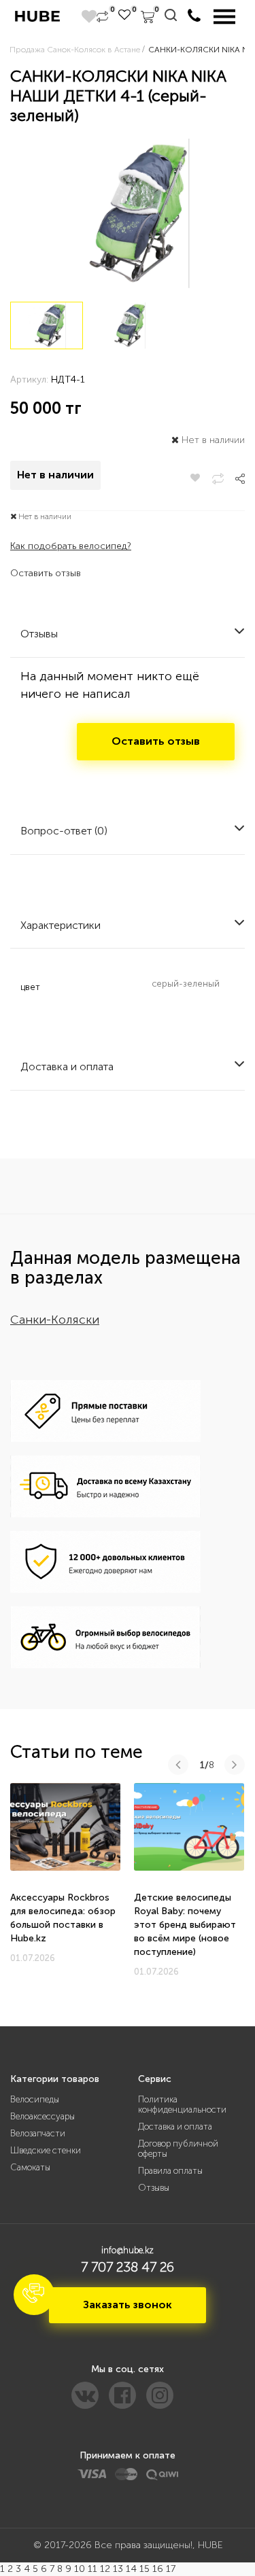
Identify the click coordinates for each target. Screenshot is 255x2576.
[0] (102, 17)
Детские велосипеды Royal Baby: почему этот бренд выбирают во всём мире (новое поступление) (185, 1925)
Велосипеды (35, 2099)
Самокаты (30, 2167)
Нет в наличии (55, 475)
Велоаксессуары (42, 2116)
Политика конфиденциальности (182, 2104)
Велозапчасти (38, 2133)
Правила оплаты (170, 2171)
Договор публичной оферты (178, 2149)
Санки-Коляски (55, 1320)
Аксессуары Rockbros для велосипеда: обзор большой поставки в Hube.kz (63, 1918)
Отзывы (154, 2188)
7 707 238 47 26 (128, 2267)
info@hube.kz (128, 2250)
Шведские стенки (46, 2150)
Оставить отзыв (46, 573)
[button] (34, 2295)
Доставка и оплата (175, 2127)
